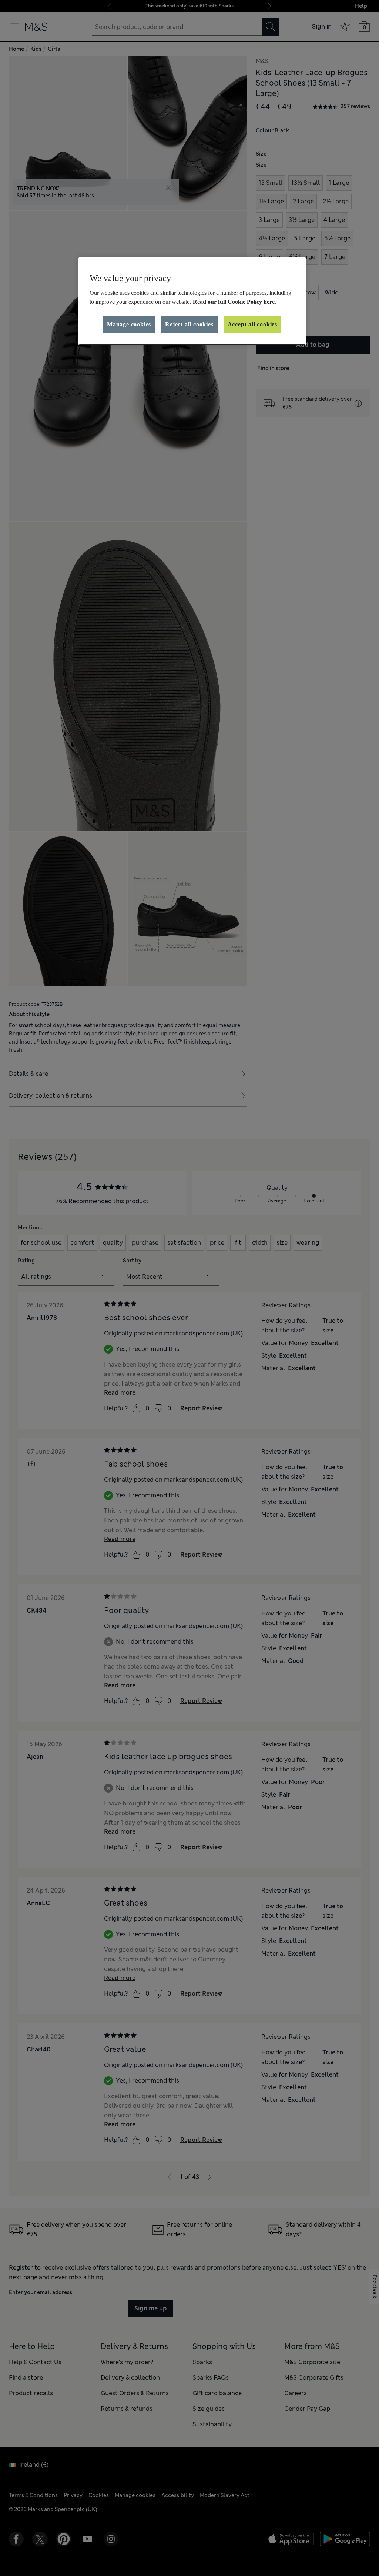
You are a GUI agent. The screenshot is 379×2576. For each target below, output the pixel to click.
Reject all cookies (189, 324)
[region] (192, 301)
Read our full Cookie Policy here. (234, 302)
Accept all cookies (252, 324)
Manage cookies (129, 324)
